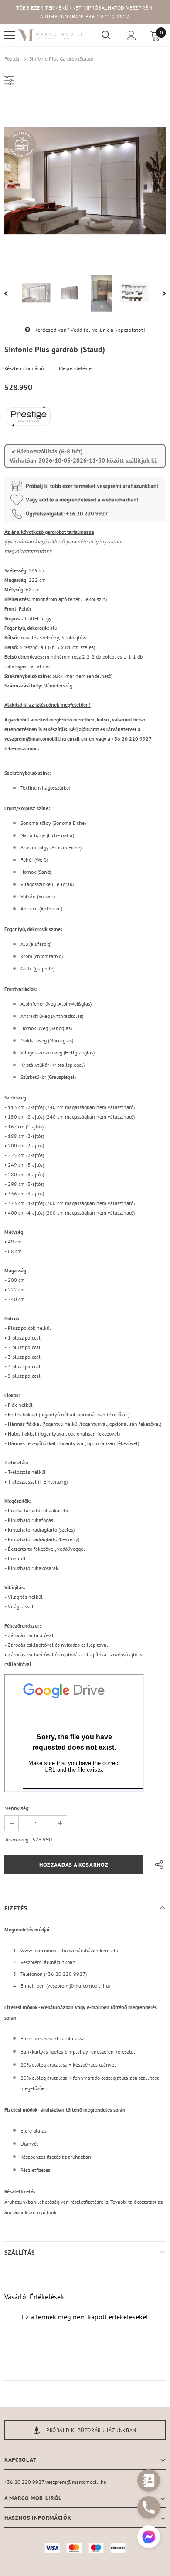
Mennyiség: (17, 1808)
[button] (149, 2538)
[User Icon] (131, 36)
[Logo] (50, 35)
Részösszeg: (17, 1839)
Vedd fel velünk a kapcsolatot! (108, 330)
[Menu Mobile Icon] (10, 35)
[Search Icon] (106, 35)
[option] (85, 181)
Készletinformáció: (25, 368)
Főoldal (13, 59)
